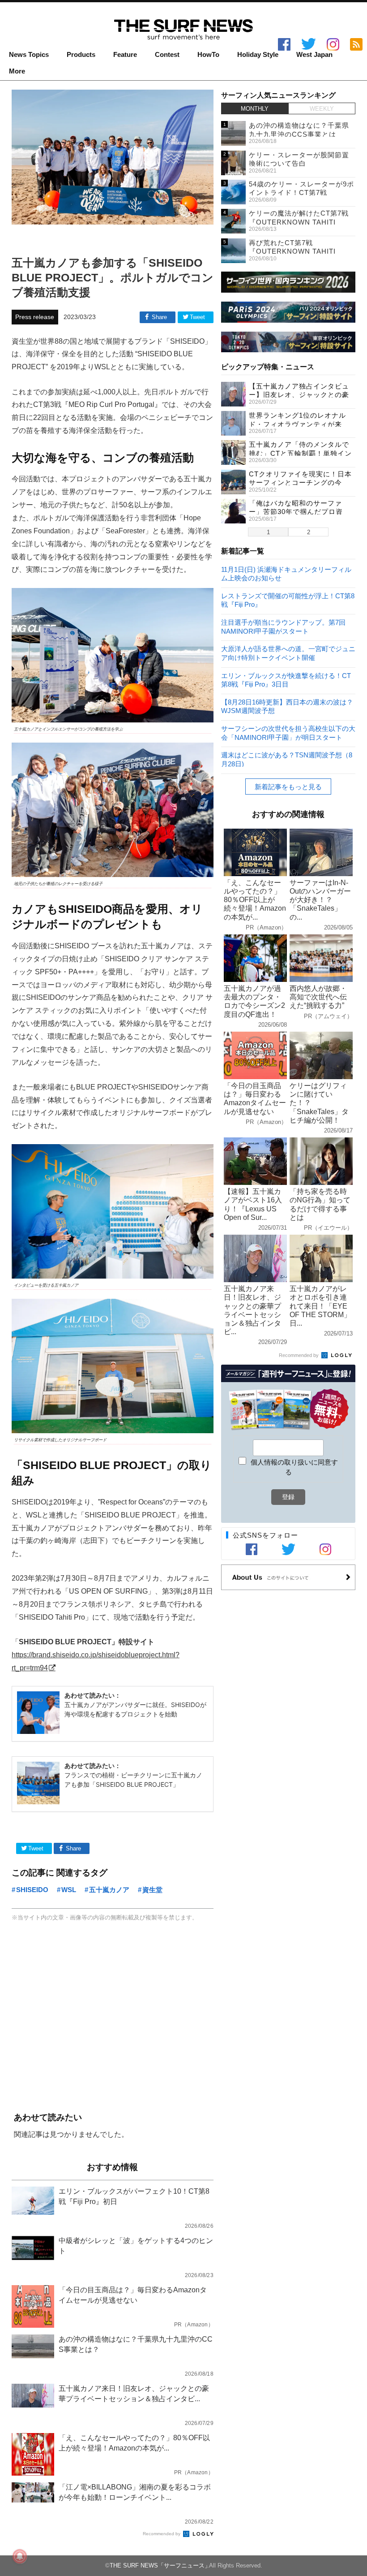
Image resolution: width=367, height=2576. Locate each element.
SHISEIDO (32, 1890)
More (17, 71)
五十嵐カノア (109, 1890)
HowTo (208, 55)
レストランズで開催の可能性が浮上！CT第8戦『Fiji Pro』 (288, 600)
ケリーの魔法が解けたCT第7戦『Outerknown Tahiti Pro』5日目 (299, 222)
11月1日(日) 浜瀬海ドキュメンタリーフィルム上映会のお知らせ (286, 573)
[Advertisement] (113, 2018)
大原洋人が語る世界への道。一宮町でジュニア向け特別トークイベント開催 (288, 653)
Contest (167, 55)
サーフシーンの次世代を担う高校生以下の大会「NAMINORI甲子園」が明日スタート (288, 733)
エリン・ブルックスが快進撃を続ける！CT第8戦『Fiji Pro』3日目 (286, 680)
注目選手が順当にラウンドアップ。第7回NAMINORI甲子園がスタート (283, 626)
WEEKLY (322, 109)
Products (81, 55)
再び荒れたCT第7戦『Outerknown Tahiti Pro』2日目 (292, 251)
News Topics (29, 55)
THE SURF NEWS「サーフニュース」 (160, 2565)
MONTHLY (255, 109)
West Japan (314, 55)
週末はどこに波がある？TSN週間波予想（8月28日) (287, 759)
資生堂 (152, 1890)
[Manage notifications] (20, 2556)
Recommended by (162, 2534)
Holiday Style (258, 55)
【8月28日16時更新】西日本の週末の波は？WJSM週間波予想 (287, 706)
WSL (69, 1890)
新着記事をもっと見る (288, 787)
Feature (125, 55)
